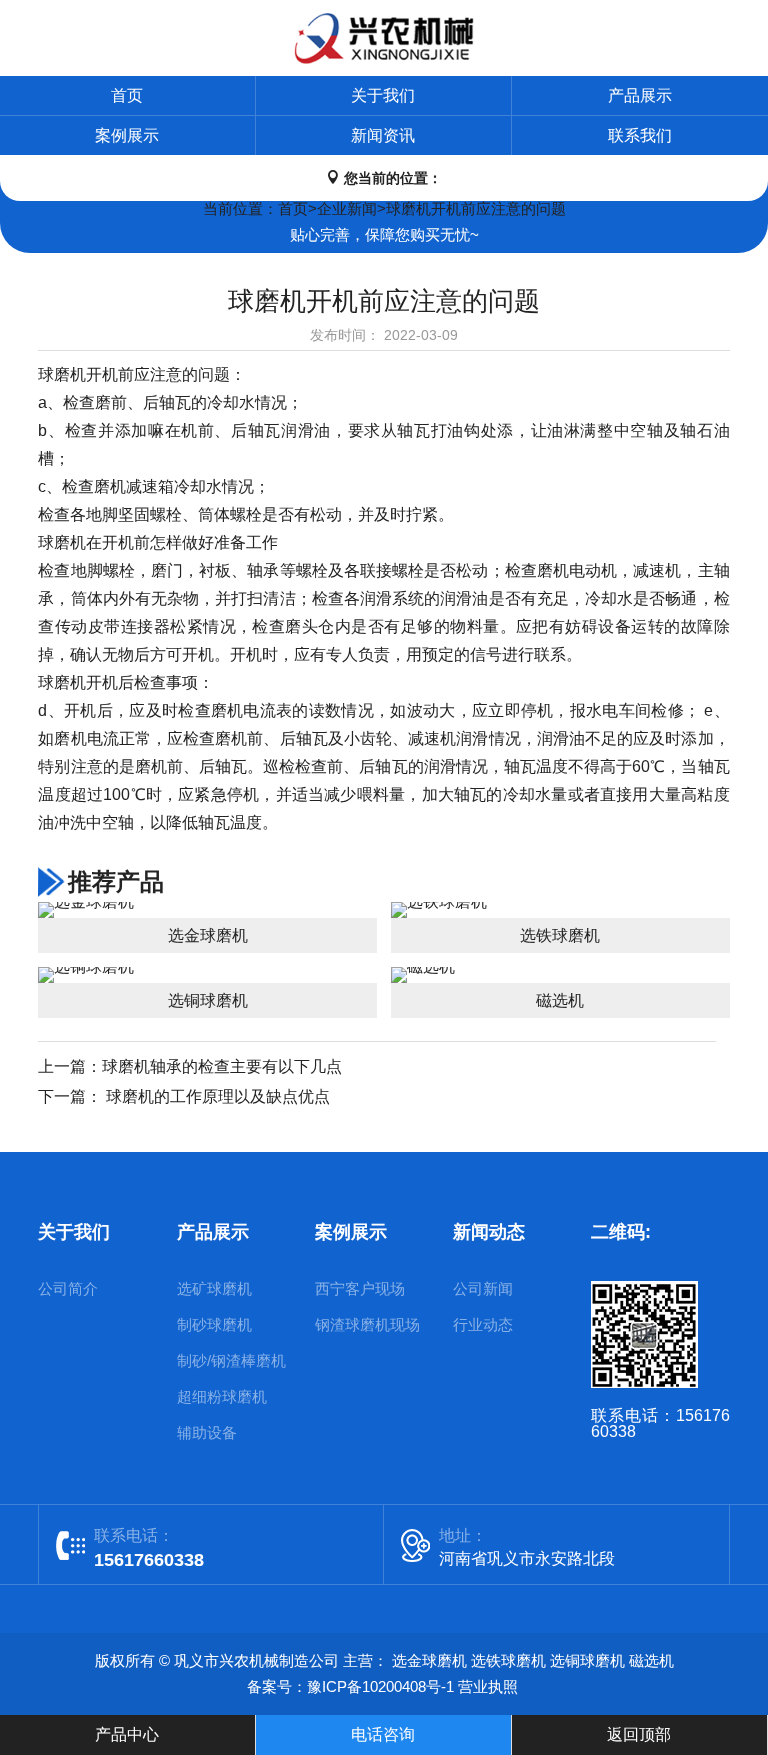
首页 (127, 95)
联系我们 (640, 135)
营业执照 (488, 1686)
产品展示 (640, 95)
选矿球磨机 (214, 1288)
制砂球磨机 (214, 1324)
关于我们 (383, 95)
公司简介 (68, 1288)
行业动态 (483, 1324)
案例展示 (127, 135)
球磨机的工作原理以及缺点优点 (216, 1096)
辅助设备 (207, 1432)
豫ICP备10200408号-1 (380, 1686)
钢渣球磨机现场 (367, 1324)
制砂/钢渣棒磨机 (231, 1360)
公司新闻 (483, 1288)
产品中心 (127, 1734)
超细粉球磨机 (222, 1396)
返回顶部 (639, 1734)
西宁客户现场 (360, 1288)
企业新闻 (347, 208)
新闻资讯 (383, 135)
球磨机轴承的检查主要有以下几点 (222, 1066)
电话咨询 (383, 1734)
